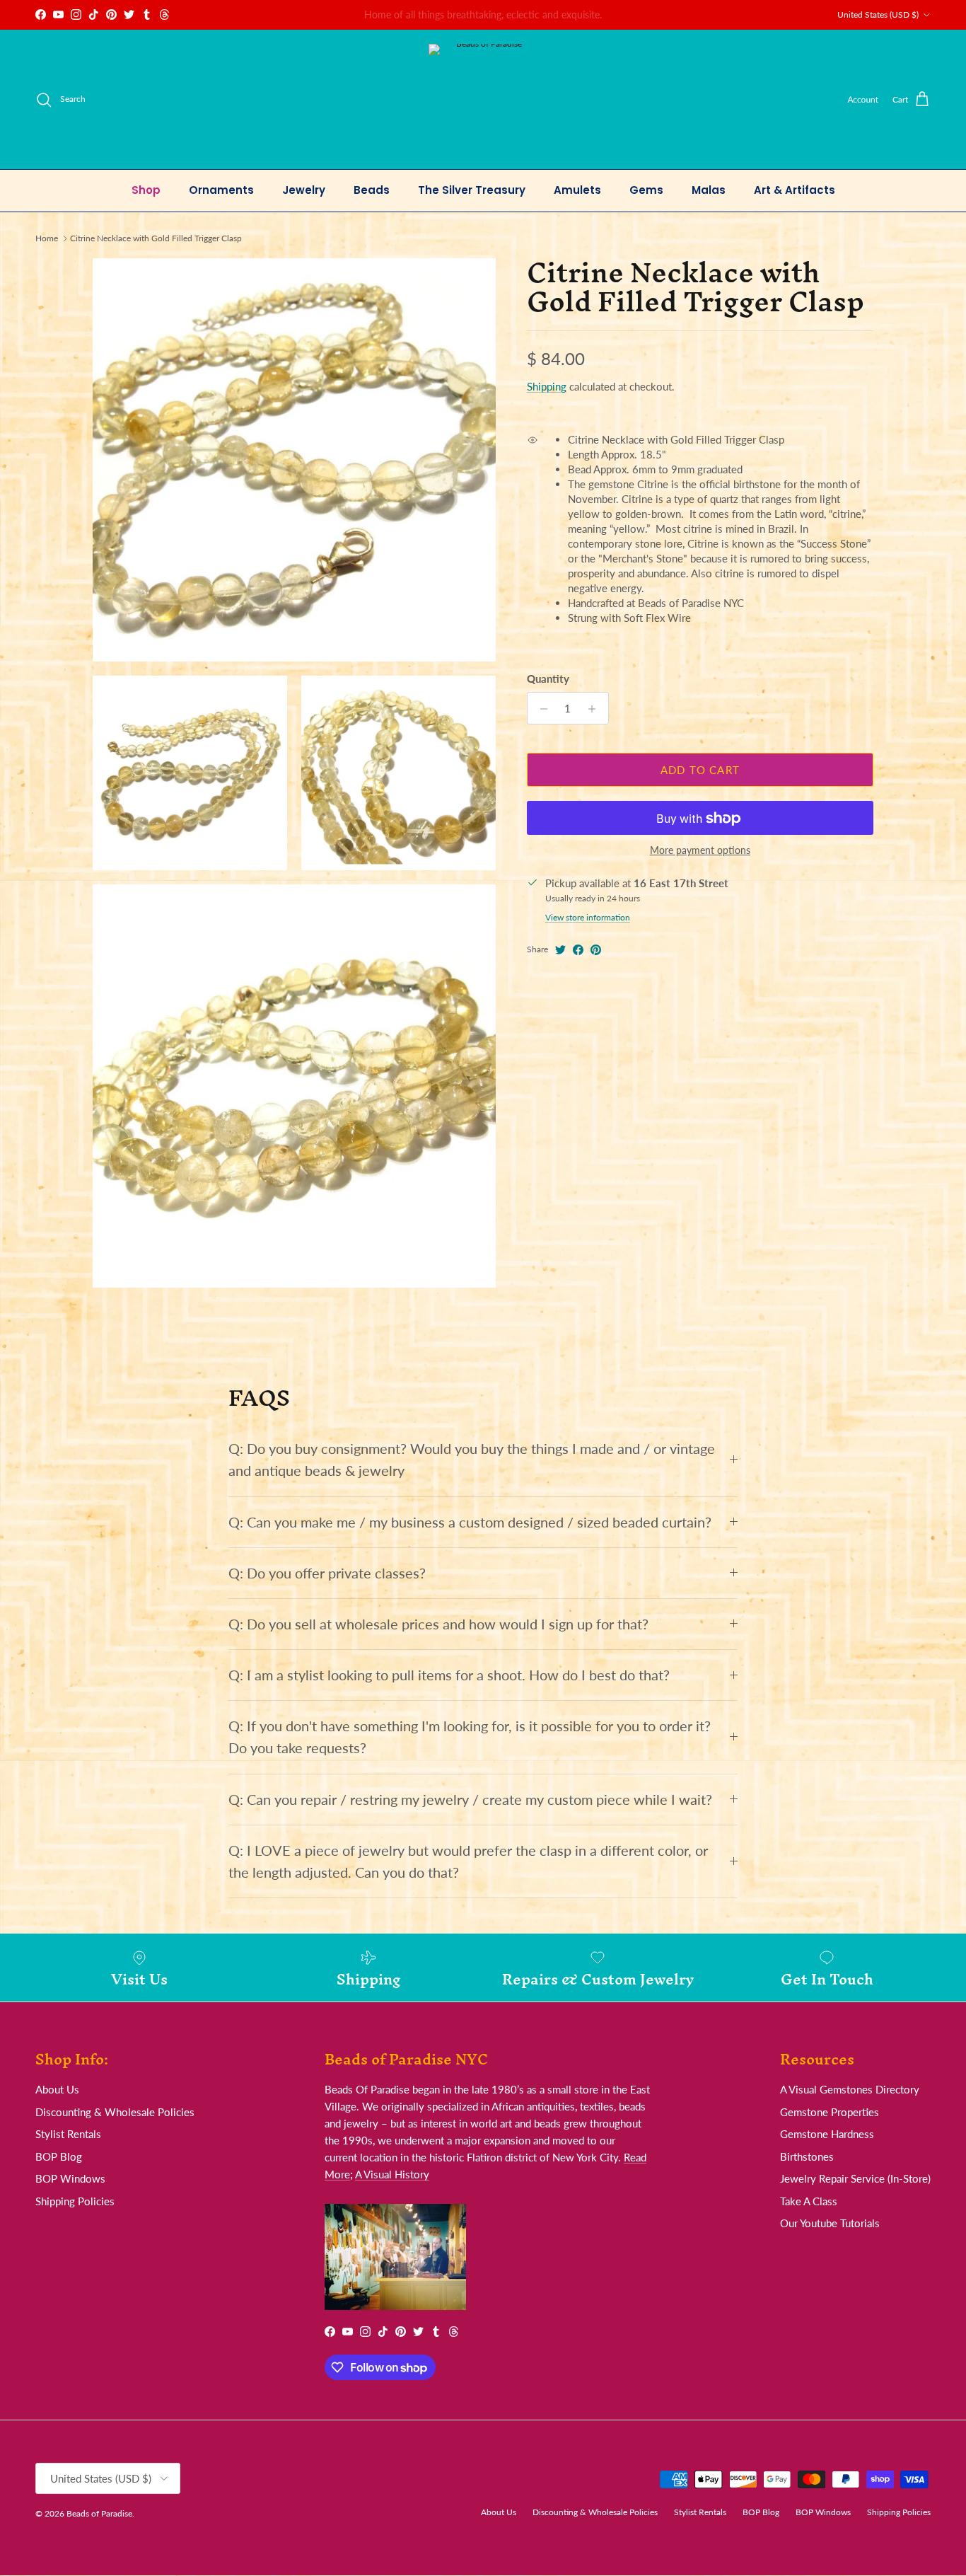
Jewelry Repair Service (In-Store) (855, 2178)
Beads (372, 190)
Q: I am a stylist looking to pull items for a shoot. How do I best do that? (449, 1675)
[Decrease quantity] (540, 709)
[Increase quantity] (596, 709)
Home (47, 238)
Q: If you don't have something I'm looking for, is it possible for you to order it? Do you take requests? (470, 1737)
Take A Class (809, 2201)
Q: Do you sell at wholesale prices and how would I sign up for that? (438, 1624)
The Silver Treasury (472, 190)
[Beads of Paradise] (483, 99)
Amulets (577, 190)
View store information (588, 918)
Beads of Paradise (99, 2513)
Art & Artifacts (795, 190)
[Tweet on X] (560, 950)
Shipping (547, 386)
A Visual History (392, 2174)
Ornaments (221, 190)
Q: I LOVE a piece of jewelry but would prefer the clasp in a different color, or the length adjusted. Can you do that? (468, 1861)
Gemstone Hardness (827, 2134)
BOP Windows (70, 2178)
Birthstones (807, 2156)
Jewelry (304, 190)
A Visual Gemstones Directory (850, 2089)
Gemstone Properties (830, 2112)
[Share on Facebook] (578, 950)
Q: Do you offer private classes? (327, 1573)
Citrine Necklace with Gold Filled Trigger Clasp (156, 238)
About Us (57, 2089)
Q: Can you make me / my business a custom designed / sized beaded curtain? (470, 1522)
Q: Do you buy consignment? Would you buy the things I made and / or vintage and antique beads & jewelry (472, 1460)
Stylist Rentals (68, 2134)
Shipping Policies (75, 2201)
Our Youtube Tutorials (830, 2223)
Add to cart (700, 770)
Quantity (548, 679)
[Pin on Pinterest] (596, 950)
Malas (709, 190)
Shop (146, 190)
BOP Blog (59, 2156)
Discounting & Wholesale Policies (115, 2112)
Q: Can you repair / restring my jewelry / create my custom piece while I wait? (470, 1800)
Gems (646, 190)
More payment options (700, 851)
